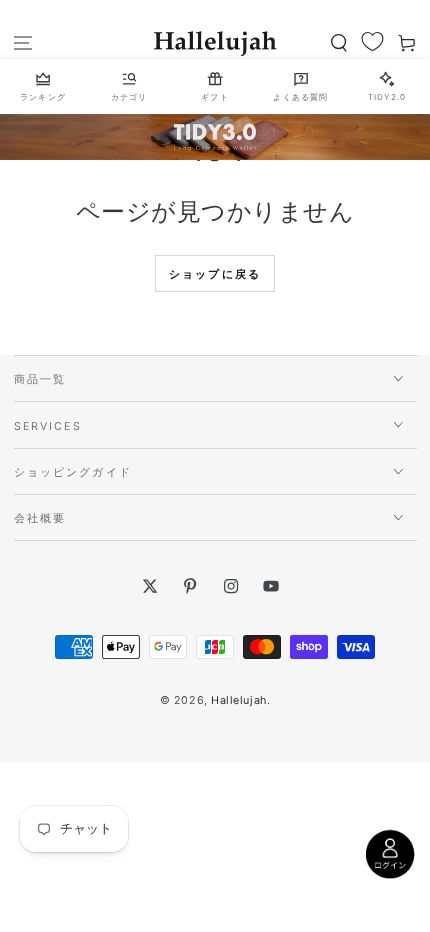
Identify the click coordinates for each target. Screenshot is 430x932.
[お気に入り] (372, 42)
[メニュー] (23, 43)
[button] (338, 43)
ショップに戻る (215, 274)
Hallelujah (238, 700)
